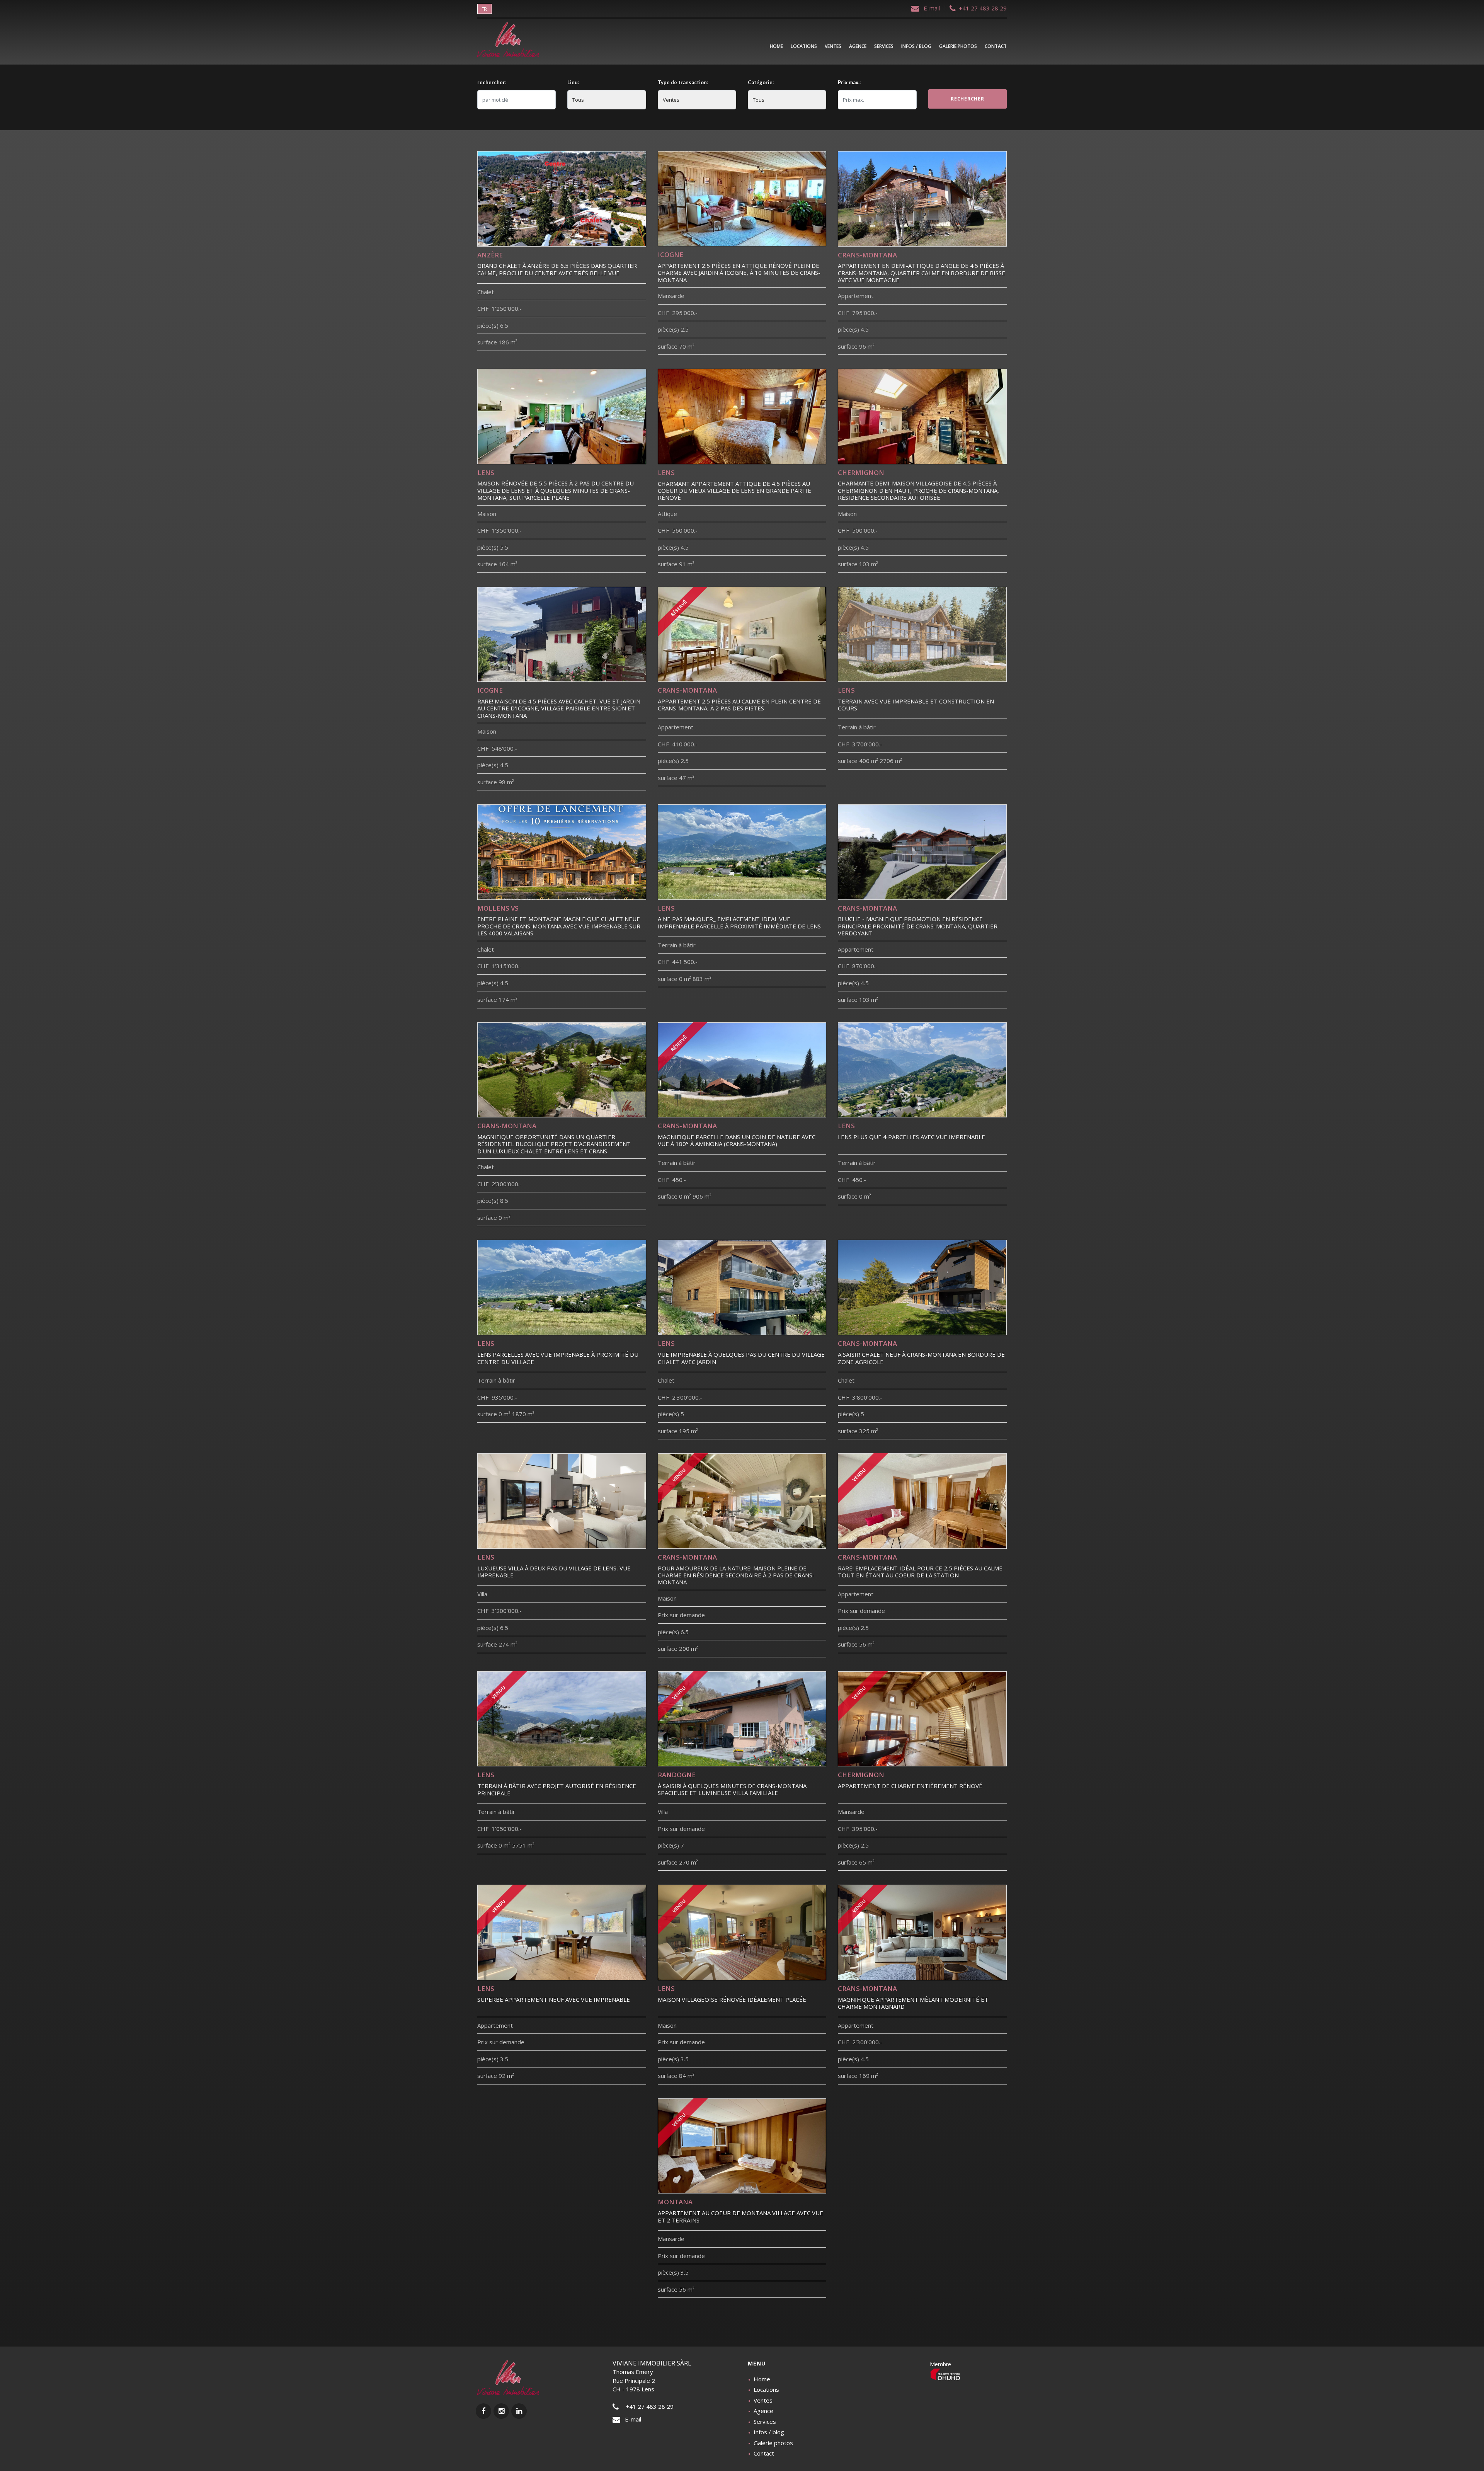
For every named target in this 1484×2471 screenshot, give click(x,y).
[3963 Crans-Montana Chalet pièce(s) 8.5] (562, 1070)
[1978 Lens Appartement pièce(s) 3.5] (562, 1932)
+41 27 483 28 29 (981, 8)
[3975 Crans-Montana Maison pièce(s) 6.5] (742, 1501)
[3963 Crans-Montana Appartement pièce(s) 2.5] (742, 634)
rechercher (967, 99)
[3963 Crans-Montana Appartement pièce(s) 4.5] (922, 199)
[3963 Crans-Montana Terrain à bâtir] (742, 1070)
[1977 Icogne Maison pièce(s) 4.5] (562, 634)
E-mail (930, 8)
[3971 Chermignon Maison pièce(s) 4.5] (922, 416)
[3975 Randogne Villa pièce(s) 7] (742, 1719)
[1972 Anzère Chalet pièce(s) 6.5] (562, 199)
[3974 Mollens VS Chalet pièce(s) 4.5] (562, 852)
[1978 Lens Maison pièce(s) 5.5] (562, 416)
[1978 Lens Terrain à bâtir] (922, 634)
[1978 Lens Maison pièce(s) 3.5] (742, 1932)
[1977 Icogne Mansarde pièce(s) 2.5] (742, 199)
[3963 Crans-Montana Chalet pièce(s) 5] (922, 1287)
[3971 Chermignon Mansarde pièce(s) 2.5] (922, 1719)
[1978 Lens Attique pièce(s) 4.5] (742, 416)
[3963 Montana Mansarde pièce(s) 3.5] (742, 2146)
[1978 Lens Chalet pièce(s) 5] (742, 1287)
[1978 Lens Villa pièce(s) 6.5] (562, 1501)
